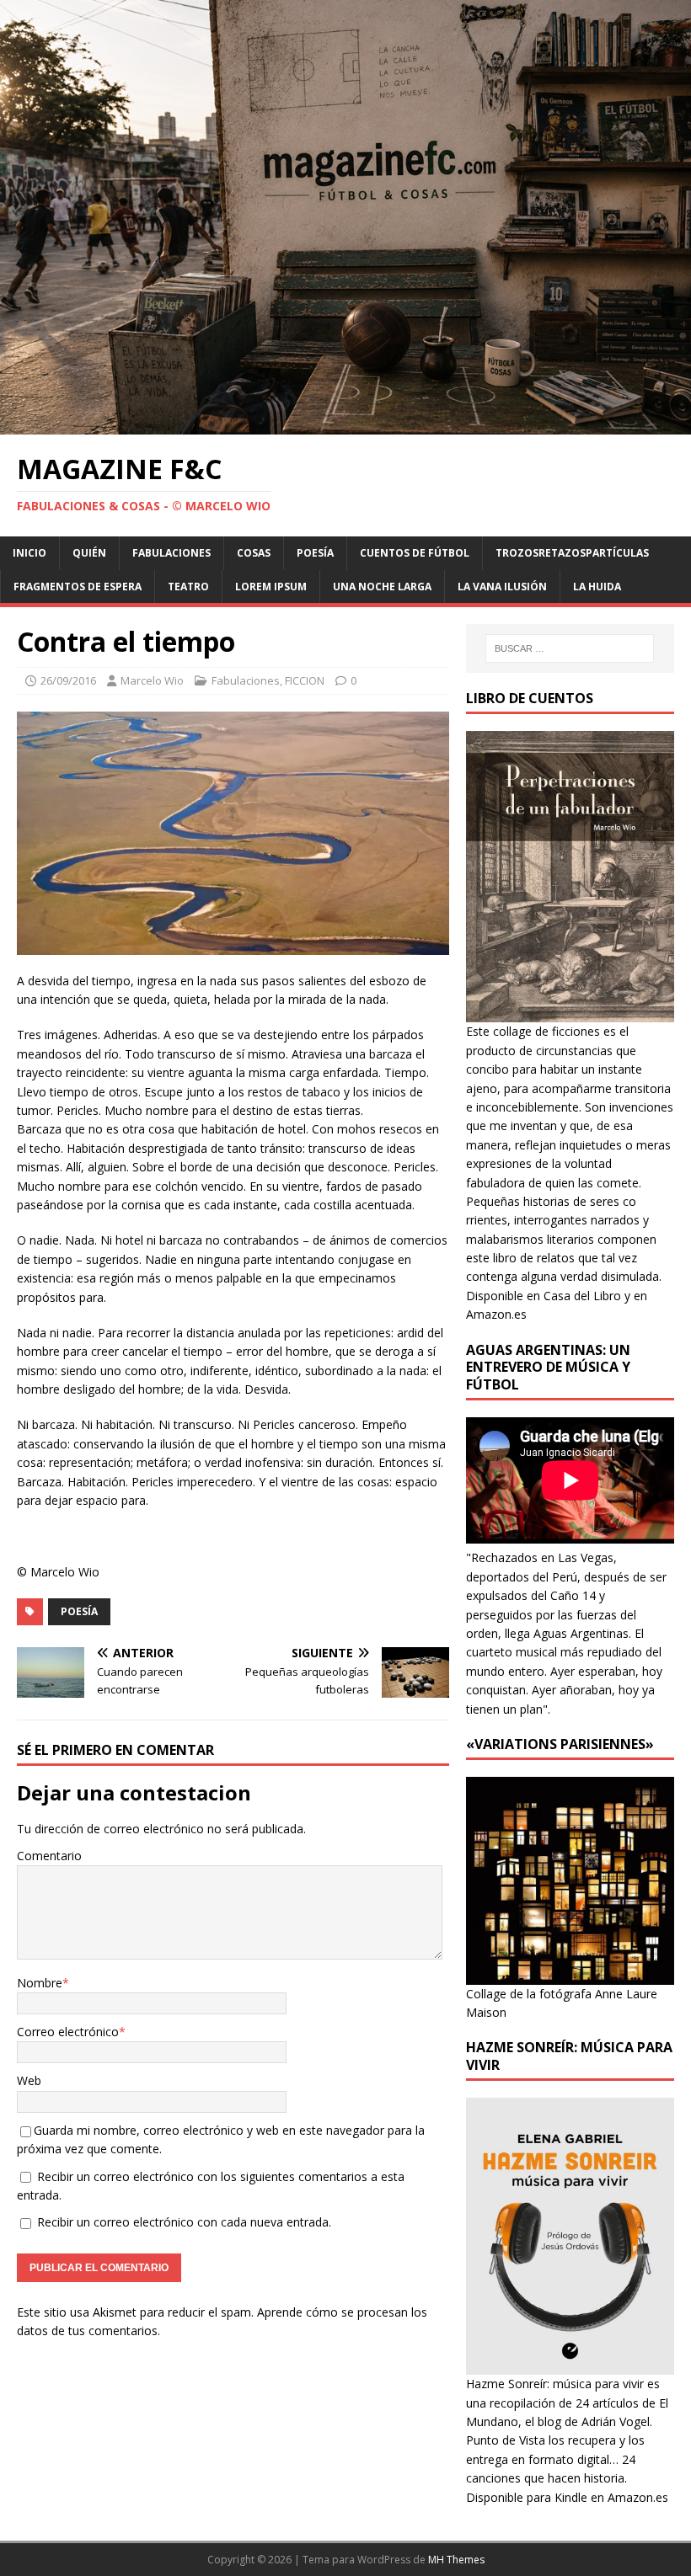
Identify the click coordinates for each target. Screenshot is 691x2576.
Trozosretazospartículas (572, 553)
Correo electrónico (68, 2032)
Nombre (40, 1983)
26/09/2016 (68, 680)
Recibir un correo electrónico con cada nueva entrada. (184, 2222)
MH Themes (456, 2560)
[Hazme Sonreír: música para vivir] (570, 2365)
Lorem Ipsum (271, 587)
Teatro (188, 587)
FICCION (305, 680)
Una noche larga (382, 587)
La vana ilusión (502, 587)
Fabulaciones (171, 553)
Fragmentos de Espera (78, 587)
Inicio (29, 553)
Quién (89, 553)
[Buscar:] (570, 648)
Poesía (315, 553)
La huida (597, 587)
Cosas (254, 553)
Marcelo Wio (152, 680)
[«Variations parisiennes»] (570, 1974)
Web (29, 2080)
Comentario (49, 1856)
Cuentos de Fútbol (415, 553)
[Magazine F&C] (345, 425)
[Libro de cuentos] (570, 1013)
